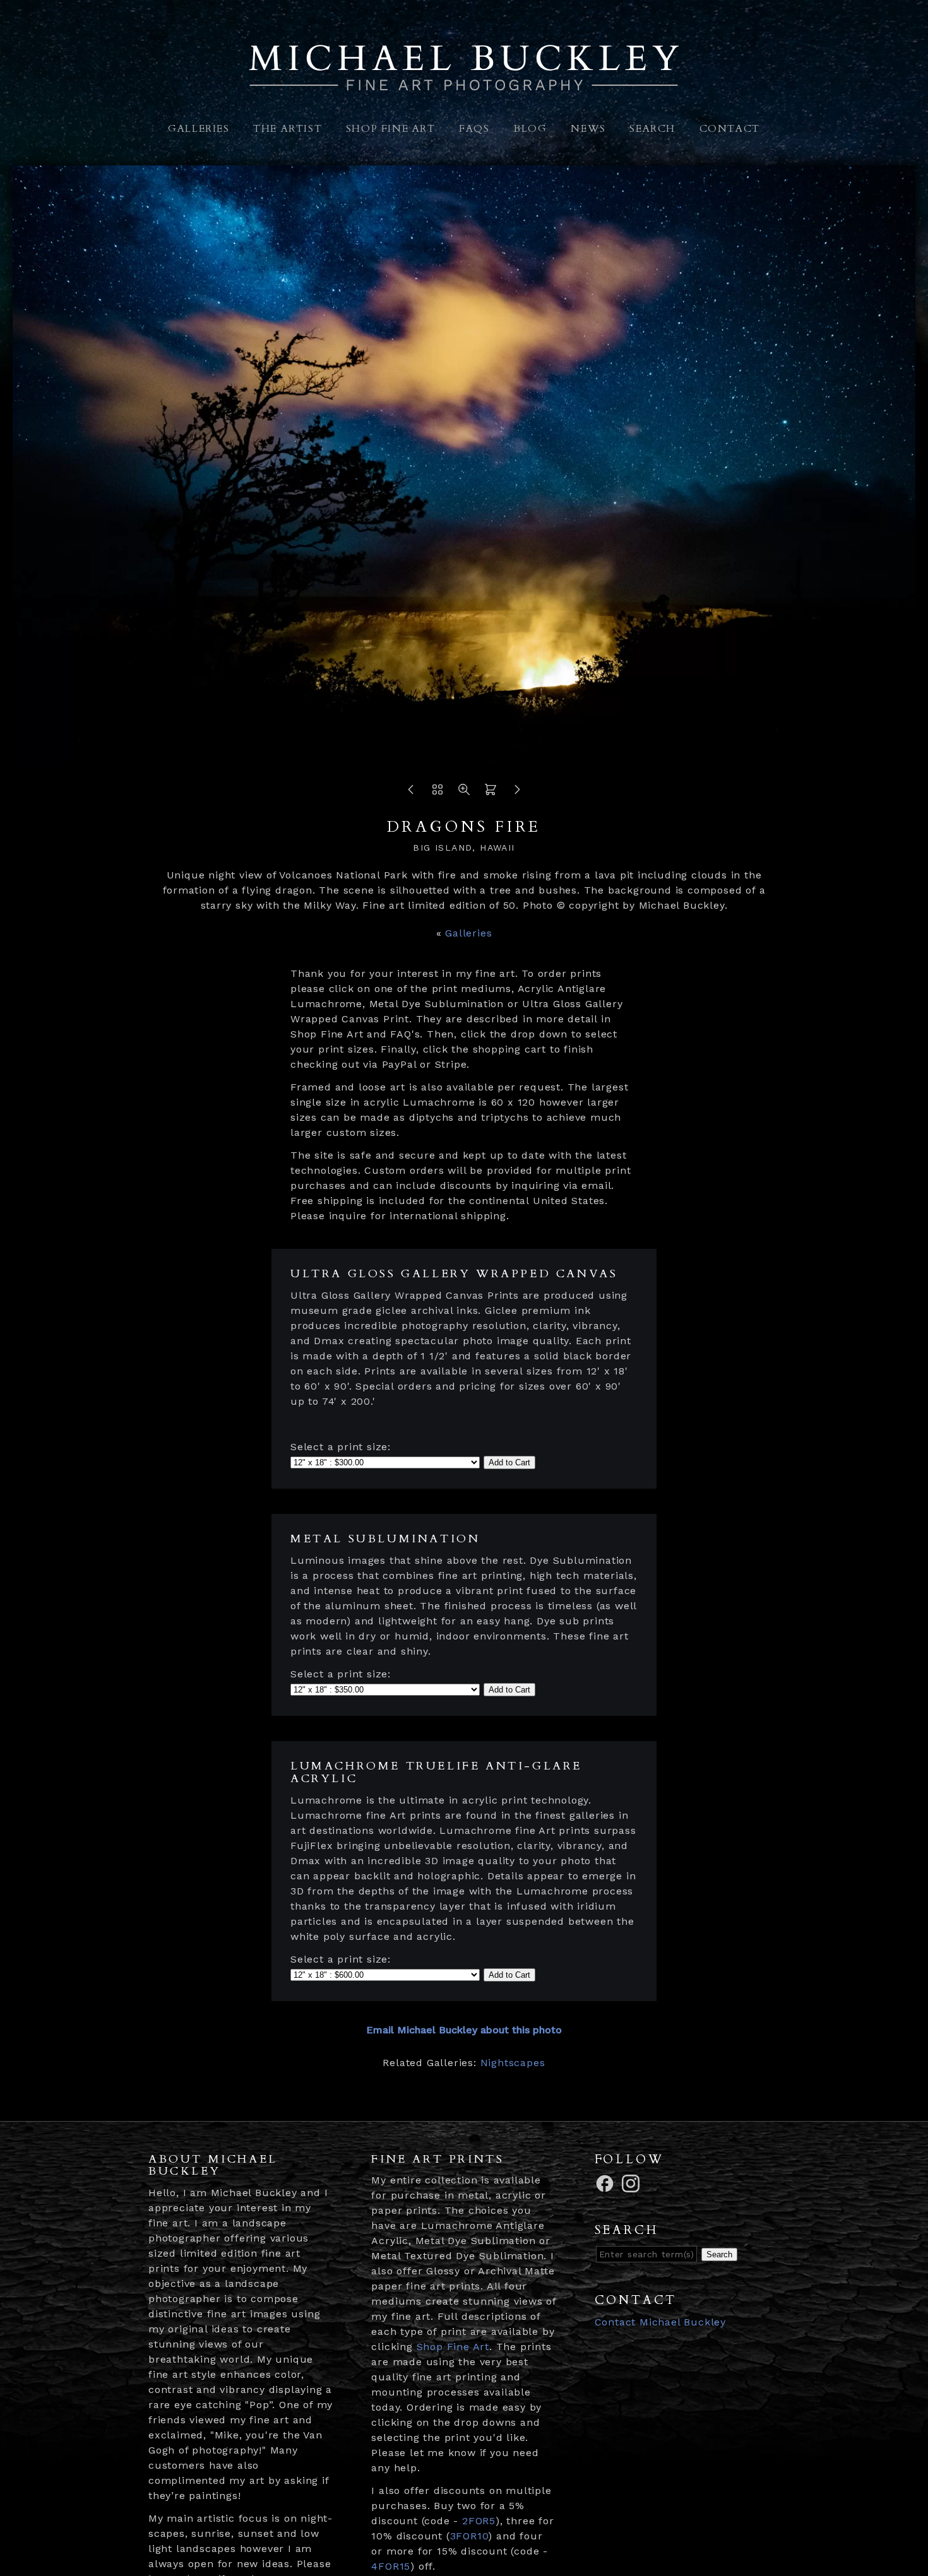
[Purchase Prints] (491, 793)
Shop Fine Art (391, 129)
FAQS (474, 129)
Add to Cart (509, 1462)
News (588, 129)
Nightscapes (513, 2063)
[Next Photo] (517, 793)
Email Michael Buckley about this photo (464, 2030)
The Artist (288, 129)
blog (530, 129)
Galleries (199, 129)
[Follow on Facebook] (607, 2183)
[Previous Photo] (411, 793)
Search (652, 129)
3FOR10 (469, 2536)
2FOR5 (479, 2521)
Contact (730, 129)
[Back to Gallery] (437, 793)
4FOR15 (391, 2566)
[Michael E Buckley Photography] (464, 84)
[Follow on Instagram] (633, 2183)
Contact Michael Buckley (660, 2322)
